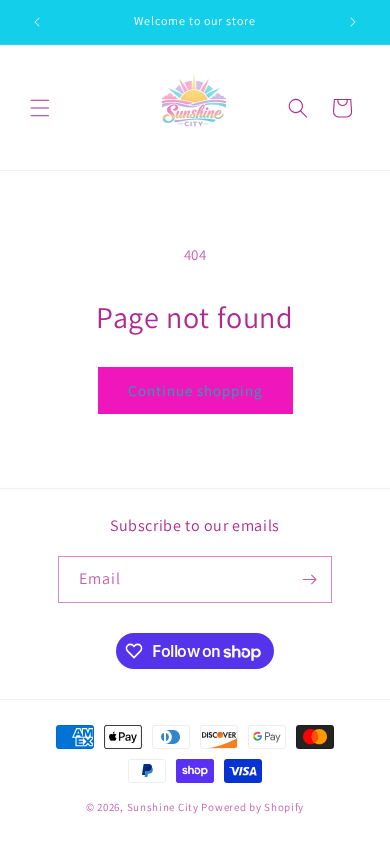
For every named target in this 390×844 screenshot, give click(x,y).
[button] (40, 108)
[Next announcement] (353, 22)
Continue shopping (195, 390)
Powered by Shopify (252, 807)
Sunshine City (163, 807)
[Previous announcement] (37, 22)
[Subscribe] (309, 579)
